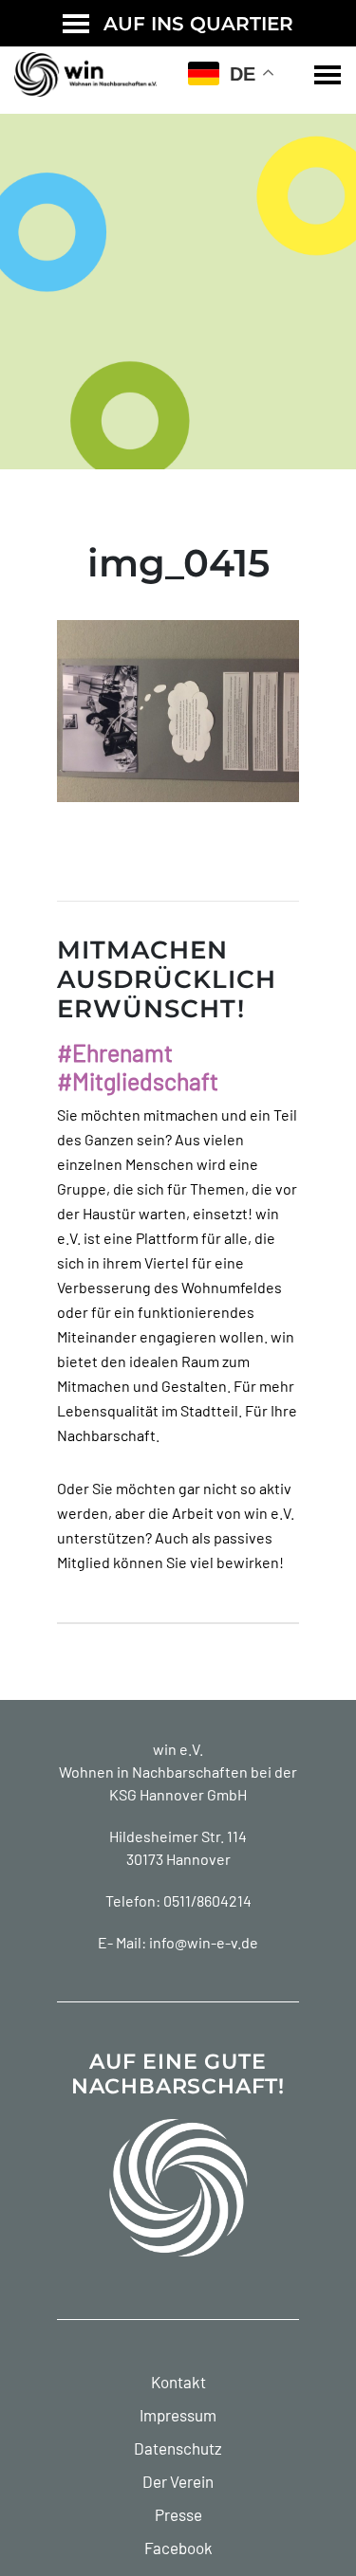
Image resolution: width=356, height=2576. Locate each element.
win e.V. (178, 1749)
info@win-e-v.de (204, 1942)
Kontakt (178, 2382)
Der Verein (178, 2481)
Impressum (178, 2415)
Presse (178, 2514)
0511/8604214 (207, 1900)
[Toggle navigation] (328, 75)
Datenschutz (178, 2448)
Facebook (178, 2548)
